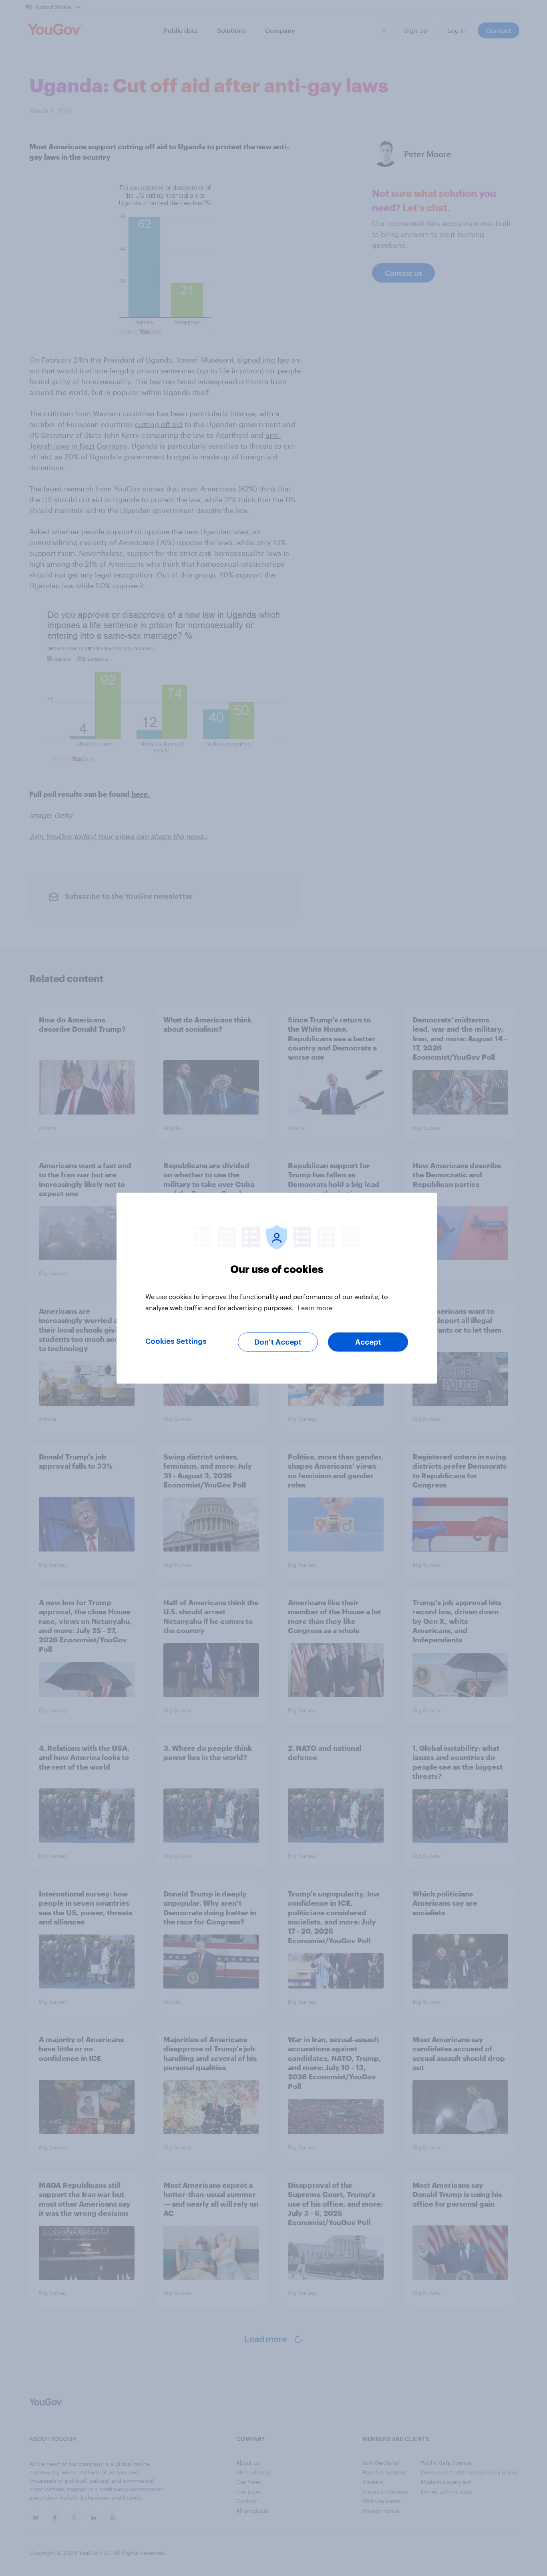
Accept (368, 1342)
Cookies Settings (176, 1341)
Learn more (315, 1307)
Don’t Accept (278, 1342)
